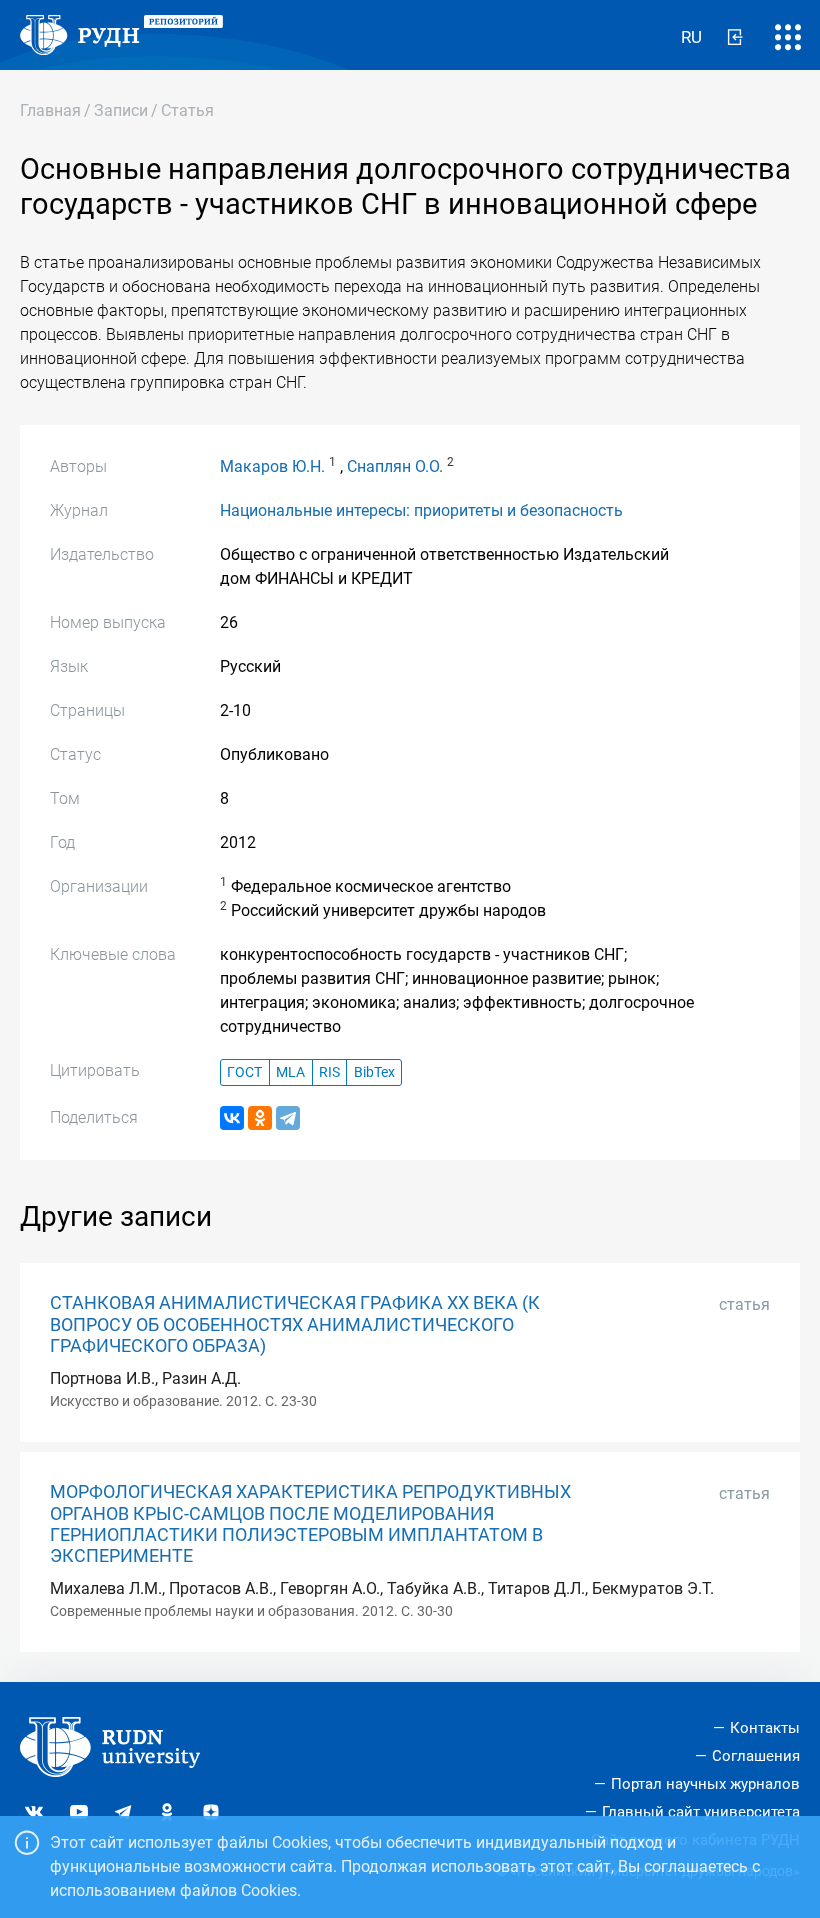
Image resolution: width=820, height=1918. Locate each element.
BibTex (374, 1072)
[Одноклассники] (260, 1118)
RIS (329, 1072)
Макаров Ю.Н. (272, 466)
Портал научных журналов (705, 1784)
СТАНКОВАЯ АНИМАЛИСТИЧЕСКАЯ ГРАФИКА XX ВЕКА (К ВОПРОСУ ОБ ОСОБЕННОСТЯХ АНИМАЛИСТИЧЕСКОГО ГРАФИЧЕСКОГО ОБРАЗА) (295, 1324)
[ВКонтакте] (232, 1118)
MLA (290, 1072)
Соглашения (756, 1756)
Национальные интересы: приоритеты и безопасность (421, 510)
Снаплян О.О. (395, 466)
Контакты (765, 1728)
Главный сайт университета (701, 1812)
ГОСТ (244, 1072)
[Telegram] (288, 1118)
